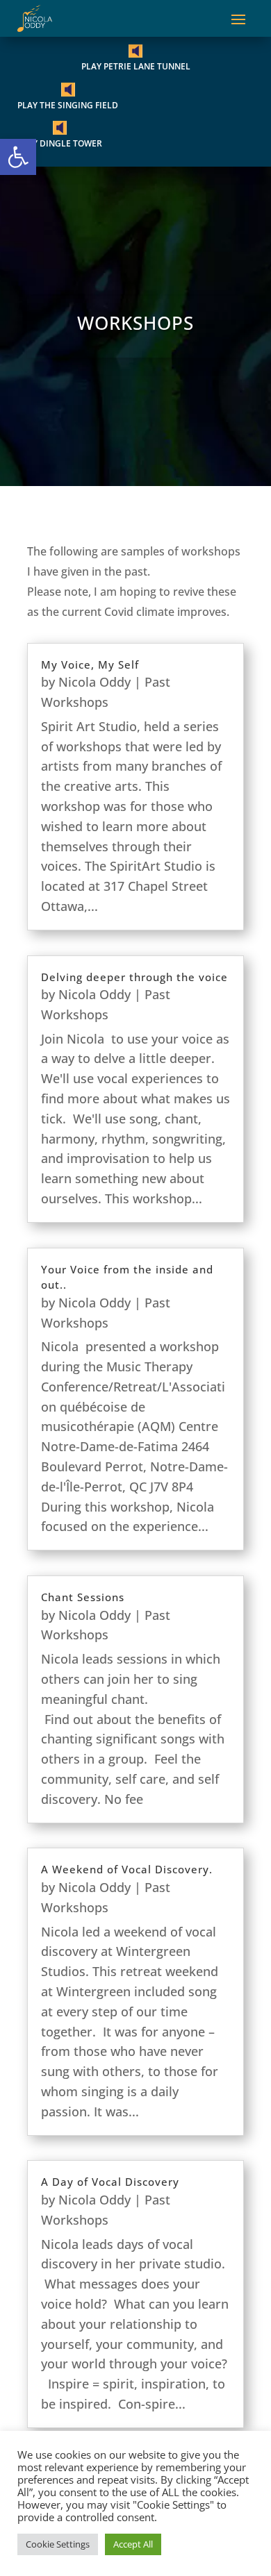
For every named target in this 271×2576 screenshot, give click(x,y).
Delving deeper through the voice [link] (134, 977)
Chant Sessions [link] (83, 1597)
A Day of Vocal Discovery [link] (110, 2182)
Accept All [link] (133, 2544)
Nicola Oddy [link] (95, 682)
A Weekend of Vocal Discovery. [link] (127, 1869)
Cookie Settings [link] (58, 2544)
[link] (18, 157)
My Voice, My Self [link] (90, 664)
